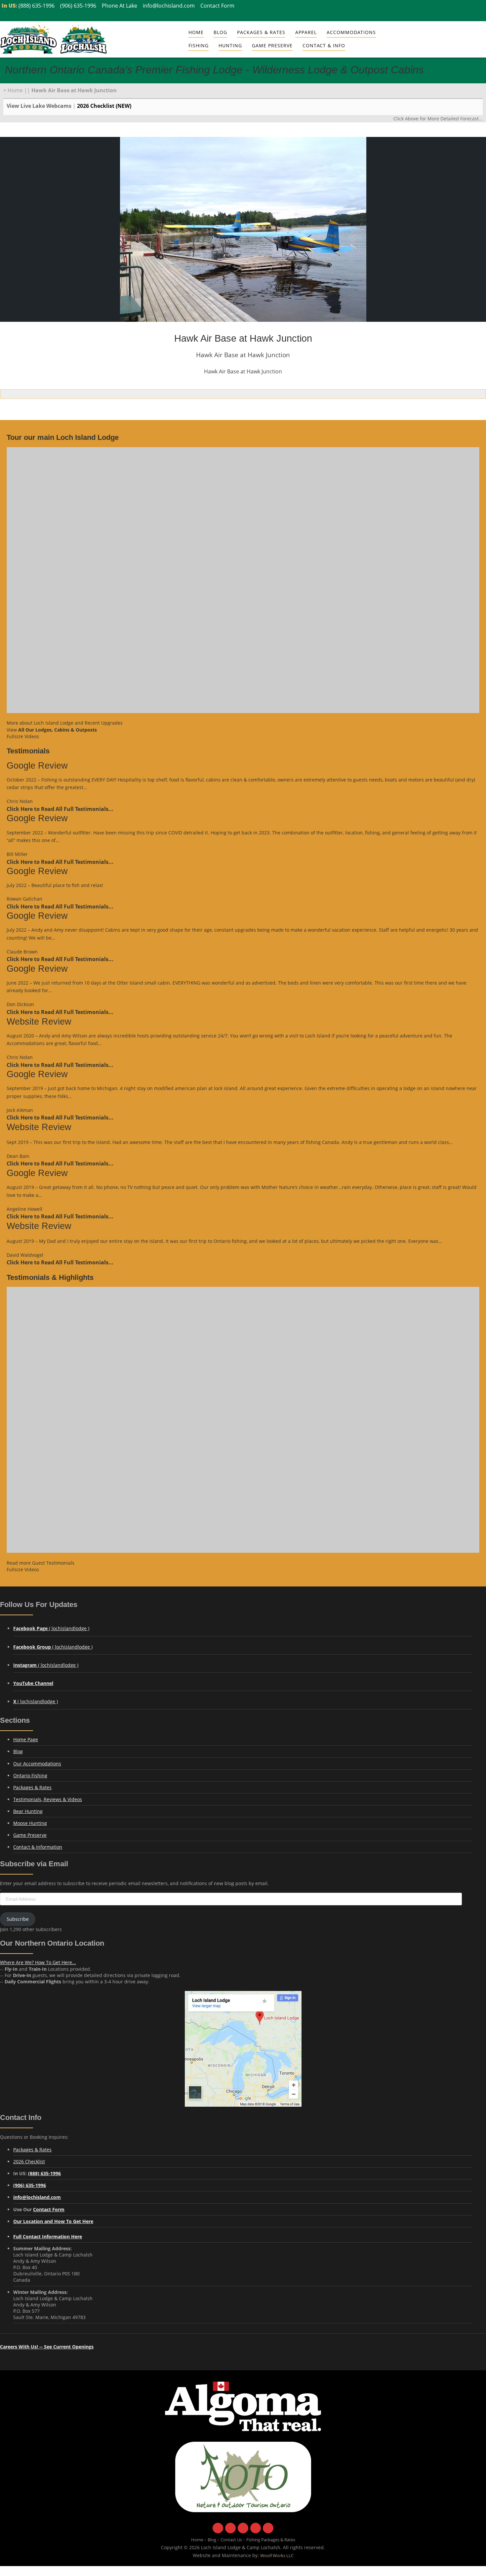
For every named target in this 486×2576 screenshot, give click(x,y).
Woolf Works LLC (277, 2556)
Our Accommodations (37, 1764)
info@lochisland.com (169, 5)
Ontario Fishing (30, 1775)
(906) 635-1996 (78, 5)
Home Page (26, 1739)
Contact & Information (38, 1847)
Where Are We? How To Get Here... (38, 1962)
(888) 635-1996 (37, 5)
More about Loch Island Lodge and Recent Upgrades (65, 723)
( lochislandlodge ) (51, 1628)
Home (196, 32)
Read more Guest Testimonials (40, 1563)
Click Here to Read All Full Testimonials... (60, 809)
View (52, 730)
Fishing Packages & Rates (271, 2540)
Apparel (306, 32)
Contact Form (217, 5)
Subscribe (18, 1919)
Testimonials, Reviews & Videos (48, 1799)
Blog (220, 32)
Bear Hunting (28, 1811)
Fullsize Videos (23, 736)
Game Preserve (30, 1835)
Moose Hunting (30, 1823)
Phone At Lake (120, 5)
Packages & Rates (261, 32)
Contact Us (231, 2540)
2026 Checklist (29, 2161)
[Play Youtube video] (243, 580)
